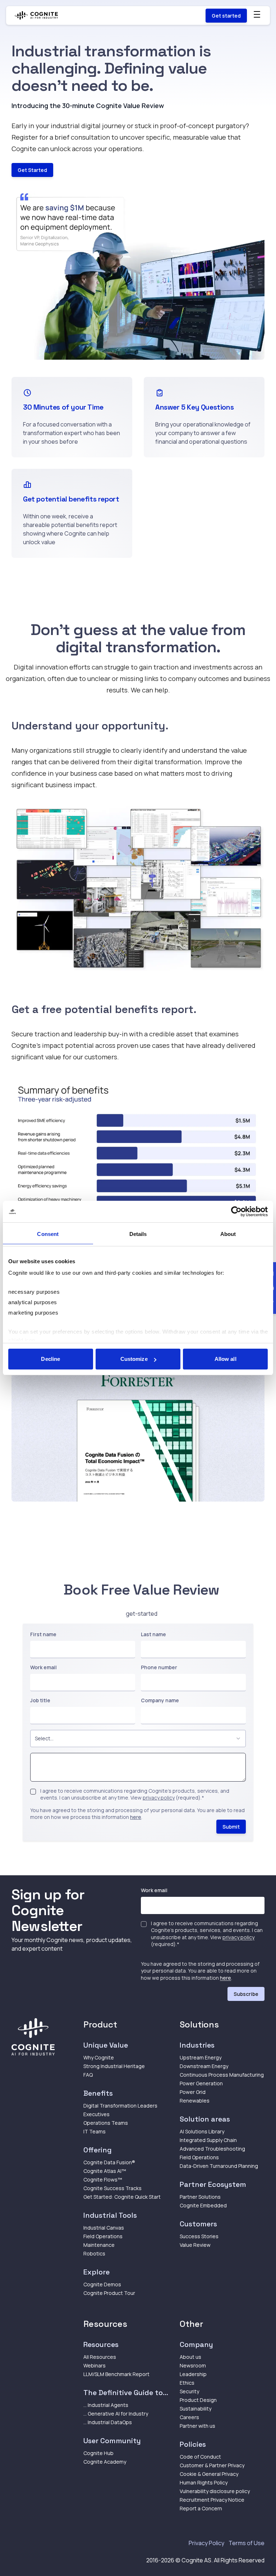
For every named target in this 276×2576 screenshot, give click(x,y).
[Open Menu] (257, 14)
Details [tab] (138, 1234)
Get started (226, 16)
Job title (40, 1700)
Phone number (159, 1667)
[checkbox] (33, 1792)
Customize (134, 1359)
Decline (50, 1359)
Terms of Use (247, 2543)
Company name (160, 1700)
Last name (153, 1634)
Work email (43, 1667)
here (136, 1817)
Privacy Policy (206, 2543)
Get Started (32, 170)
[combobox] (138, 1739)
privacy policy (159, 1798)
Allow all (226, 1359)
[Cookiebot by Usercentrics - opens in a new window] (236, 1212)
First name (43, 1634)
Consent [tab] (48, 1234)
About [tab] (228, 1234)
